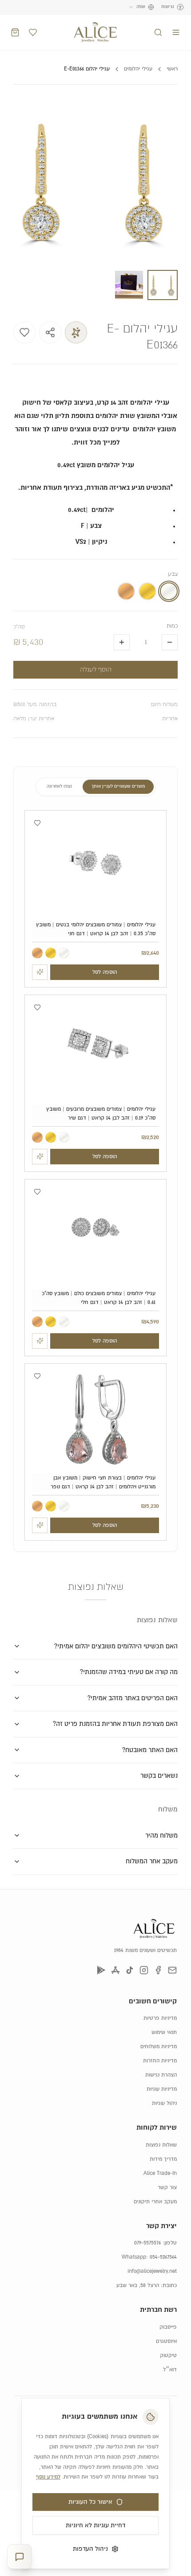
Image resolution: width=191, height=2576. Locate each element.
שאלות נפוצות (161, 2145)
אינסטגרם (166, 2341)
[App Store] (115, 1970)
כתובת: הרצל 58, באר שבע (147, 2285)
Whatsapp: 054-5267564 (149, 2257)
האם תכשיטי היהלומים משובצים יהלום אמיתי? (116, 1646)
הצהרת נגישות (161, 2075)
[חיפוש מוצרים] (158, 32)
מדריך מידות (163, 2159)
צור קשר (167, 2188)
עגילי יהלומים (138, 69)
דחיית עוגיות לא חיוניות (95, 2525)
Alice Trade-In (160, 2173)
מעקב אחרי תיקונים (155, 2202)
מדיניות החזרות (160, 2061)
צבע (173, 574)
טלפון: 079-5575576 (155, 2243)
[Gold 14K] (51, 953)
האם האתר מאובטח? (150, 1750)
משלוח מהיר (161, 1836)
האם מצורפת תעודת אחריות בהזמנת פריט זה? (115, 1724)
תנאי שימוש (164, 2032)
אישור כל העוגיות (90, 2502)
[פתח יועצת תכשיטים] (20, 2557)
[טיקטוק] (130, 1970)
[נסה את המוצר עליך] (76, 332)
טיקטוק (168, 2355)
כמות (172, 626)
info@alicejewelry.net (152, 2271)
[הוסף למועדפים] (24, 332)
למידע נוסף (48, 2477)
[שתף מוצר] (50, 332)
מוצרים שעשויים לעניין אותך (118, 786)
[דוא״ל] (172, 1970)
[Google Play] (101, 1970)
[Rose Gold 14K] (37, 953)
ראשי (172, 69)
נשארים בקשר (159, 1776)
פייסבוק (168, 2327)
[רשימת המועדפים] (33, 32)
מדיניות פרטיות (160, 2018)
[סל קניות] (15, 32)
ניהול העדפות (90, 2549)
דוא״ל (170, 2370)
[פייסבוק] (158, 1970)
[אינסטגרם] (144, 1970)
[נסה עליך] (40, 972)
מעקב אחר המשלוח (152, 1861)
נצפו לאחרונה (59, 786)
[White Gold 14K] (64, 953)
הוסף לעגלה (96, 670)
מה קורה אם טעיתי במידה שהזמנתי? (129, 1672)
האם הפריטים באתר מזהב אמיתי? (133, 1698)
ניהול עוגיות (164, 2103)
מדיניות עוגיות (162, 2089)
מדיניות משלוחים (159, 2047)
